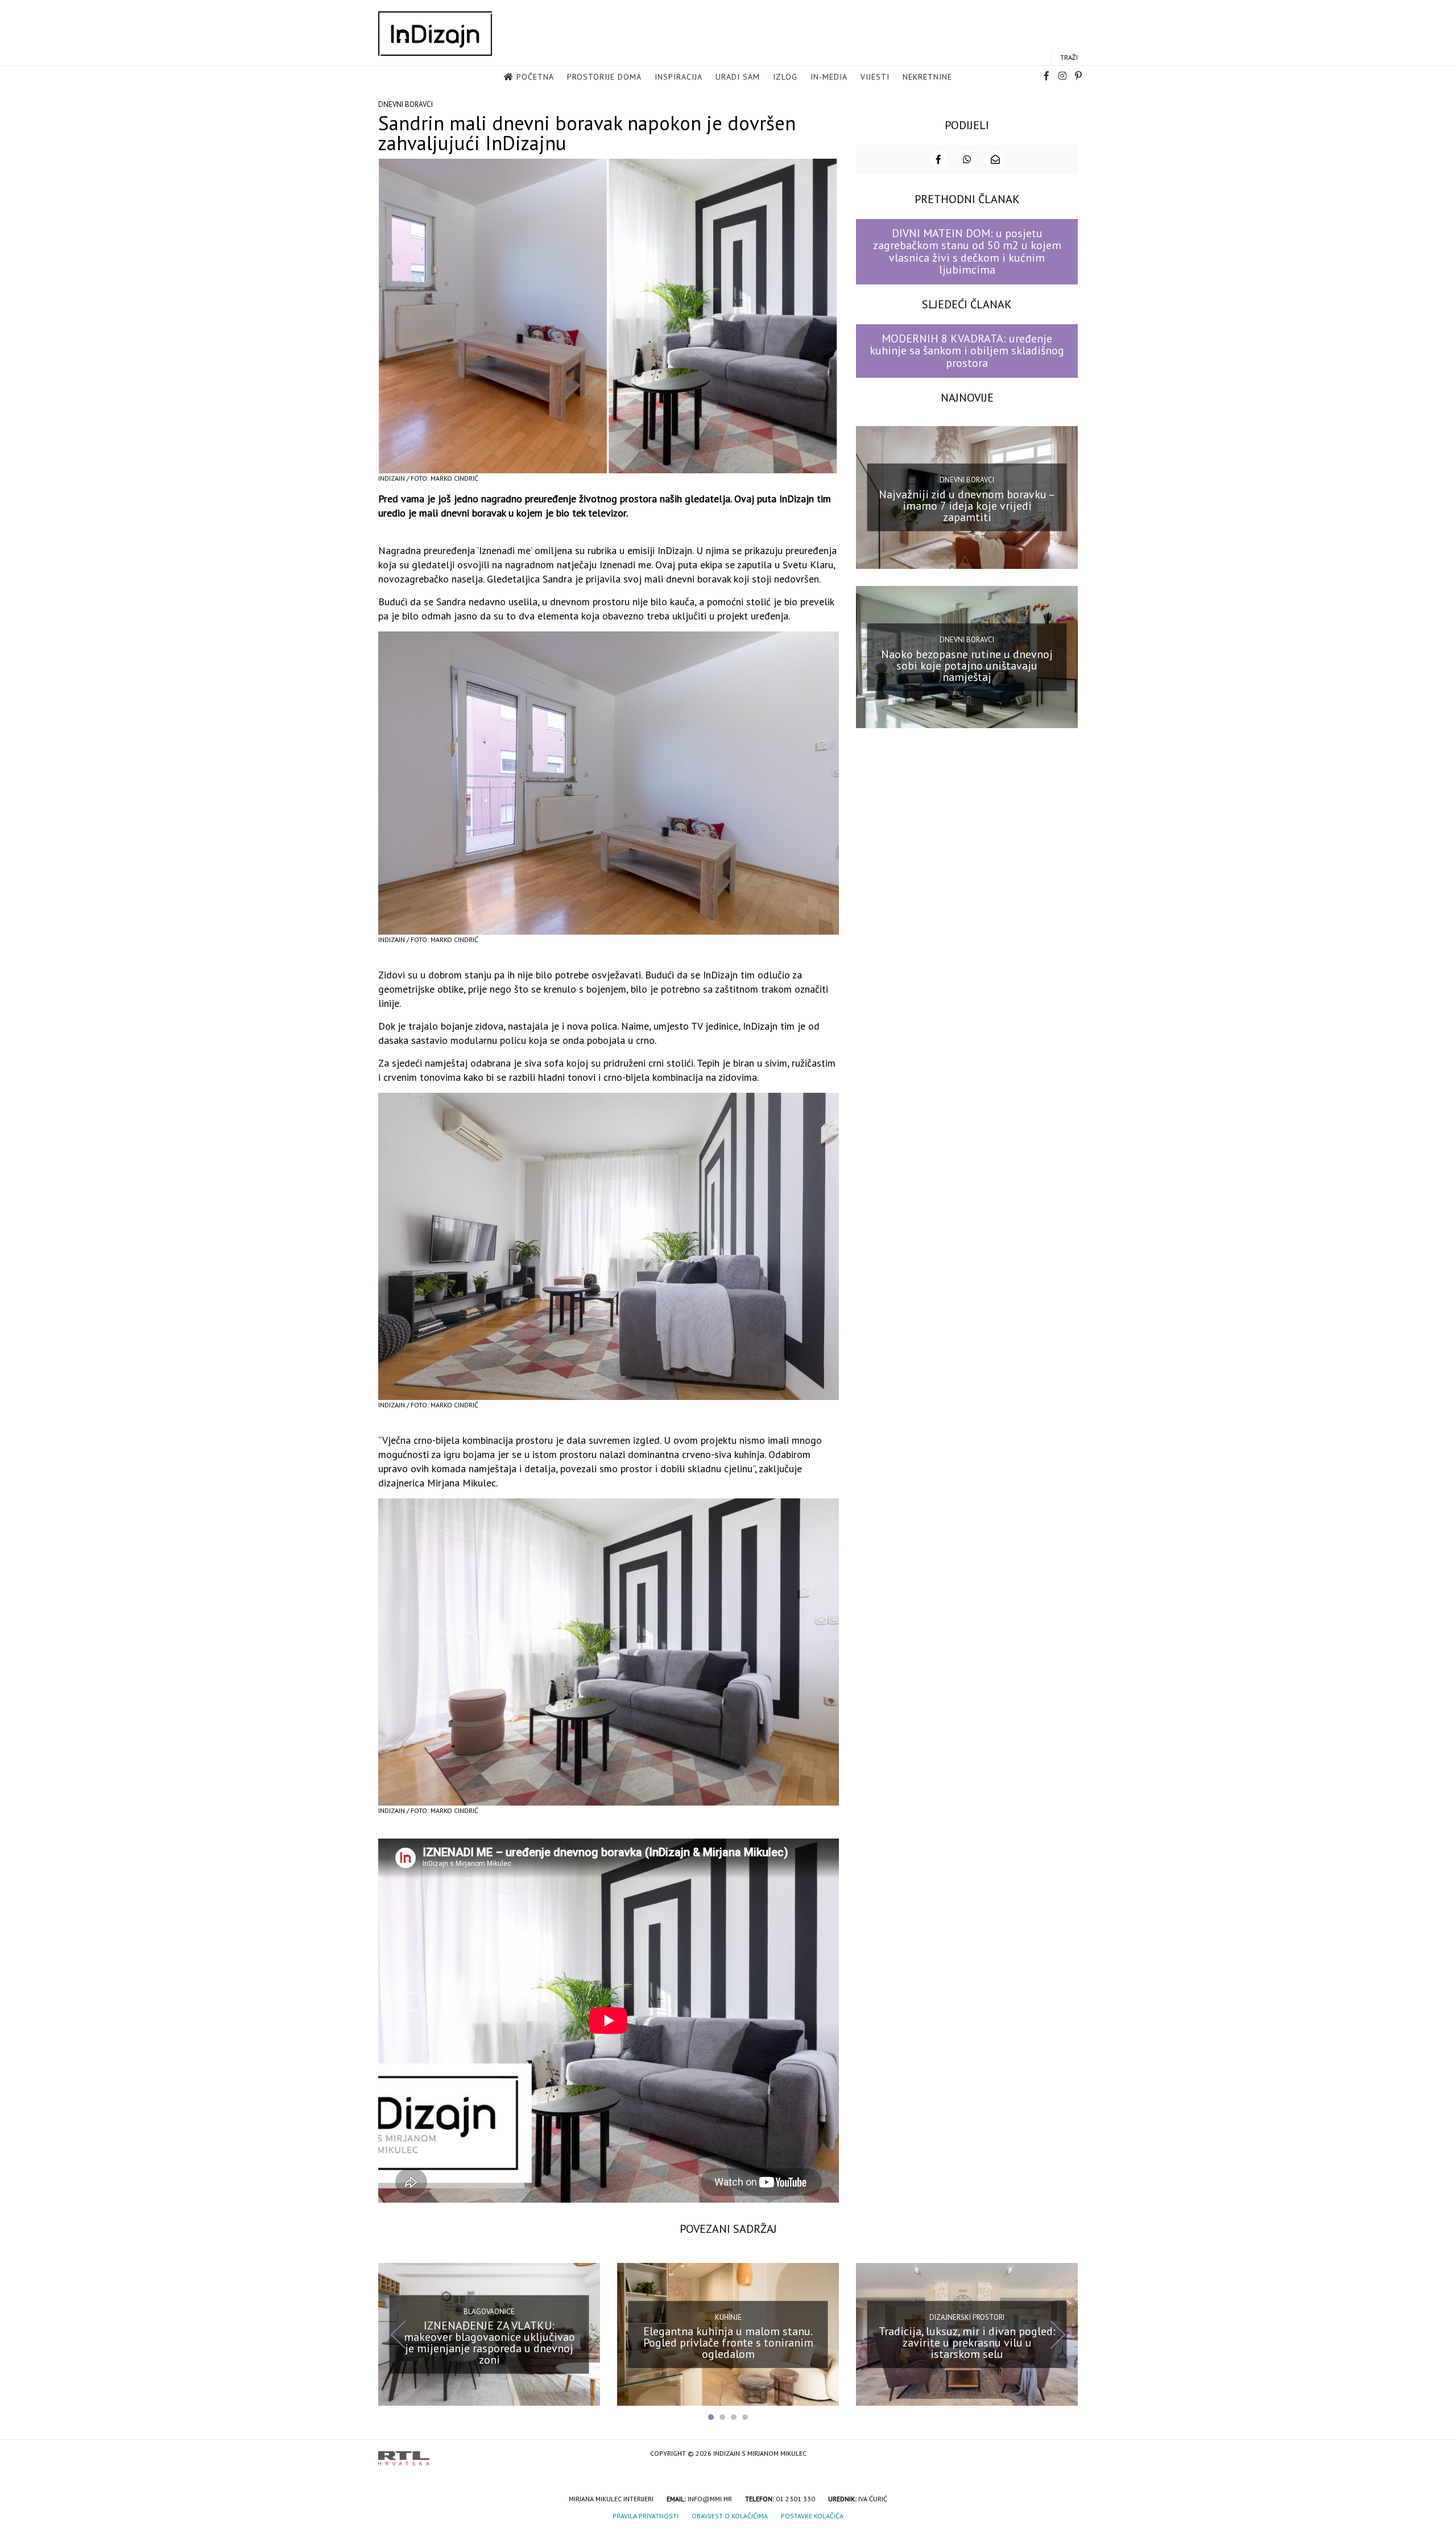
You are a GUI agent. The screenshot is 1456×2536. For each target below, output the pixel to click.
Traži (1069, 57)
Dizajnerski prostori (967, 2317)
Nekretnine (927, 77)
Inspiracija (679, 77)
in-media (829, 77)
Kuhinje (728, 2317)
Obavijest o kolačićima (730, 2516)
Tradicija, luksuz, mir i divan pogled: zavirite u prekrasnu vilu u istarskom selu (967, 2343)
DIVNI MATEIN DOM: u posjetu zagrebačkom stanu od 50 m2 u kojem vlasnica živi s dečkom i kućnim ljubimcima (967, 251)
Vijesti (875, 77)
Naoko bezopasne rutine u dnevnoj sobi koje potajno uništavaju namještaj (967, 665)
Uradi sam (738, 77)
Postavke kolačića (812, 2516)
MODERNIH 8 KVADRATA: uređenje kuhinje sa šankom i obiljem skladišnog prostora (967, 351)
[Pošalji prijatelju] (995, 159)
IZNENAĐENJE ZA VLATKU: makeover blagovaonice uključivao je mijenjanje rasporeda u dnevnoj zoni (489, 2343)
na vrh (1066, 2454)
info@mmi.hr (710, 2499)
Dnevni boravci (406, 104)
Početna (535, 77)
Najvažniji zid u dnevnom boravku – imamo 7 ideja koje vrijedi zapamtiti (967, 506)
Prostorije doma (604, 77)
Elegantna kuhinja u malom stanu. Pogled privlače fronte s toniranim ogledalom (728, 2343)
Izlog (785, 77)
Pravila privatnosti (646, 2516)
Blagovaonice (489, 2311)
